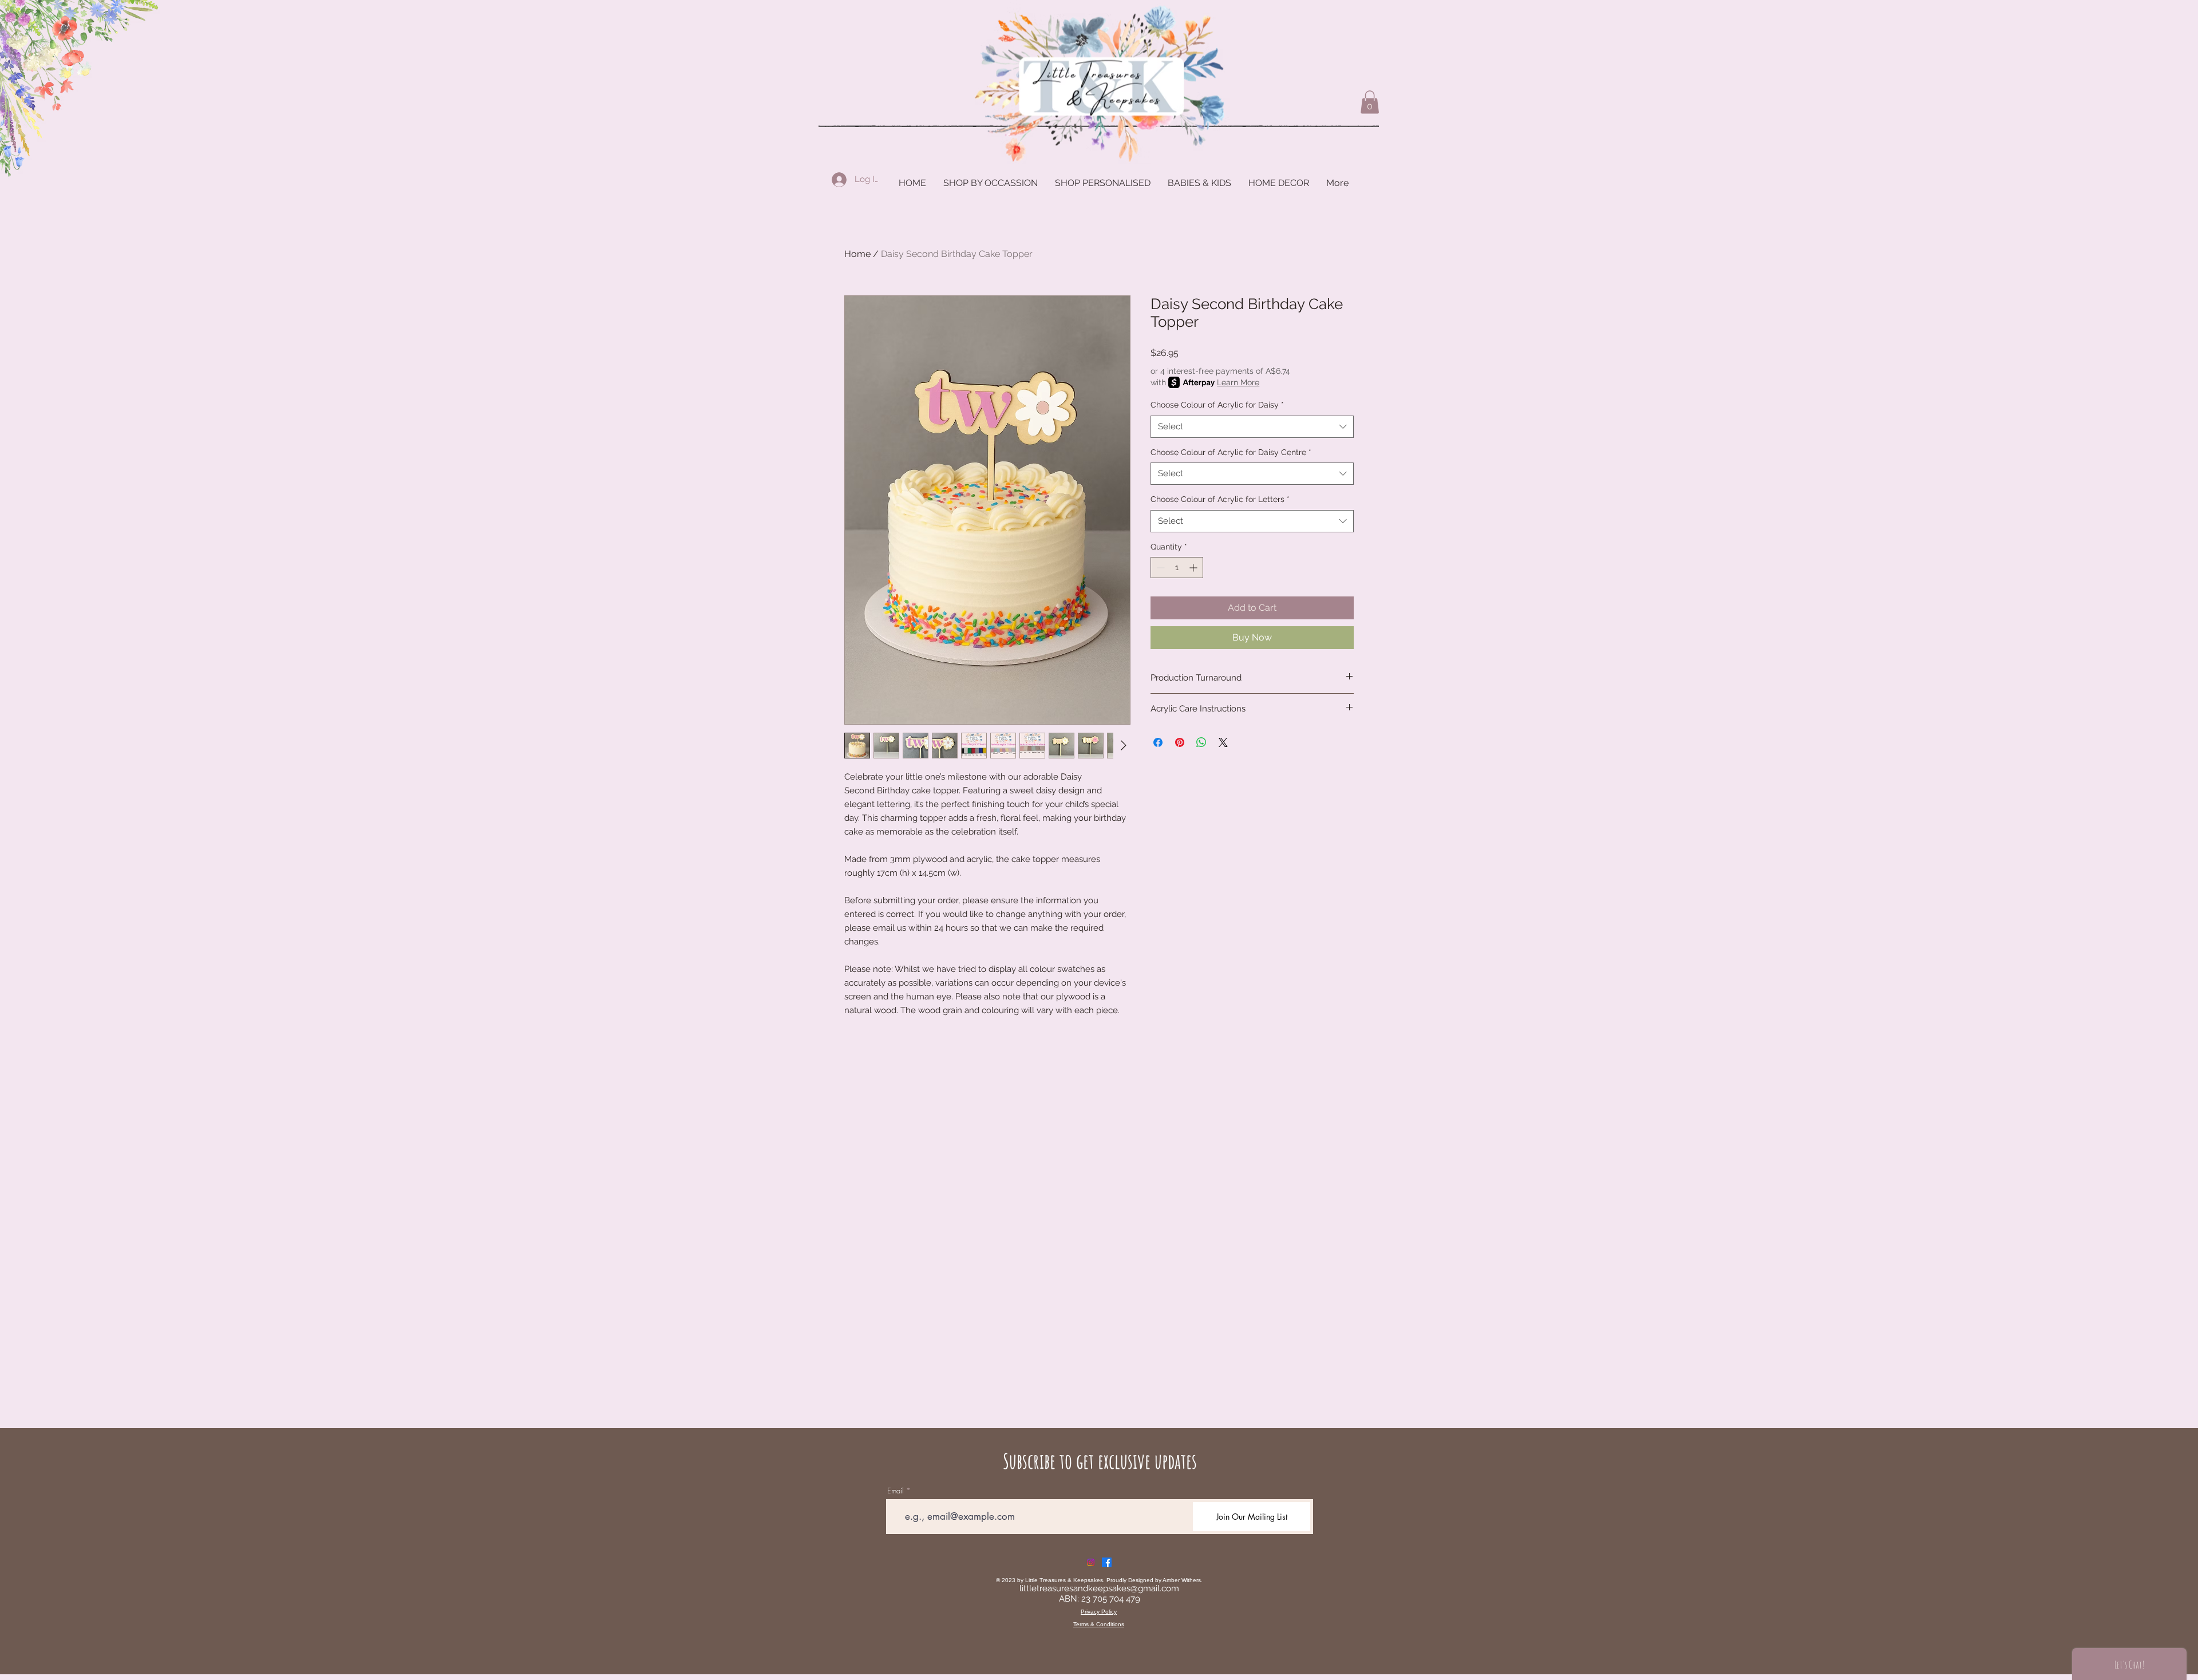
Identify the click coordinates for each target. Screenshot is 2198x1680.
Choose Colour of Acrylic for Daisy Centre (1231, 452)
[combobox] (1252, 427)
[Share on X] (1223, 742)
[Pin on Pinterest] (1180, 742)
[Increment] (1194, 568)
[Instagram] (1091, 1562)
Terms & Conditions (1099, 1624)
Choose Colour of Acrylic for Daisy (1217, 405)
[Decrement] (1159, 568)
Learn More (1238, 382)
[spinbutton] (1177, 568)
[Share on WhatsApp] (1201, 742)
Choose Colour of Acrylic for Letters (1220, 499)
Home (857, 254)
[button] (1370, 102)
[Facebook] (1107, 1562)
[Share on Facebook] (1158, 742)
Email (896, 1491)
